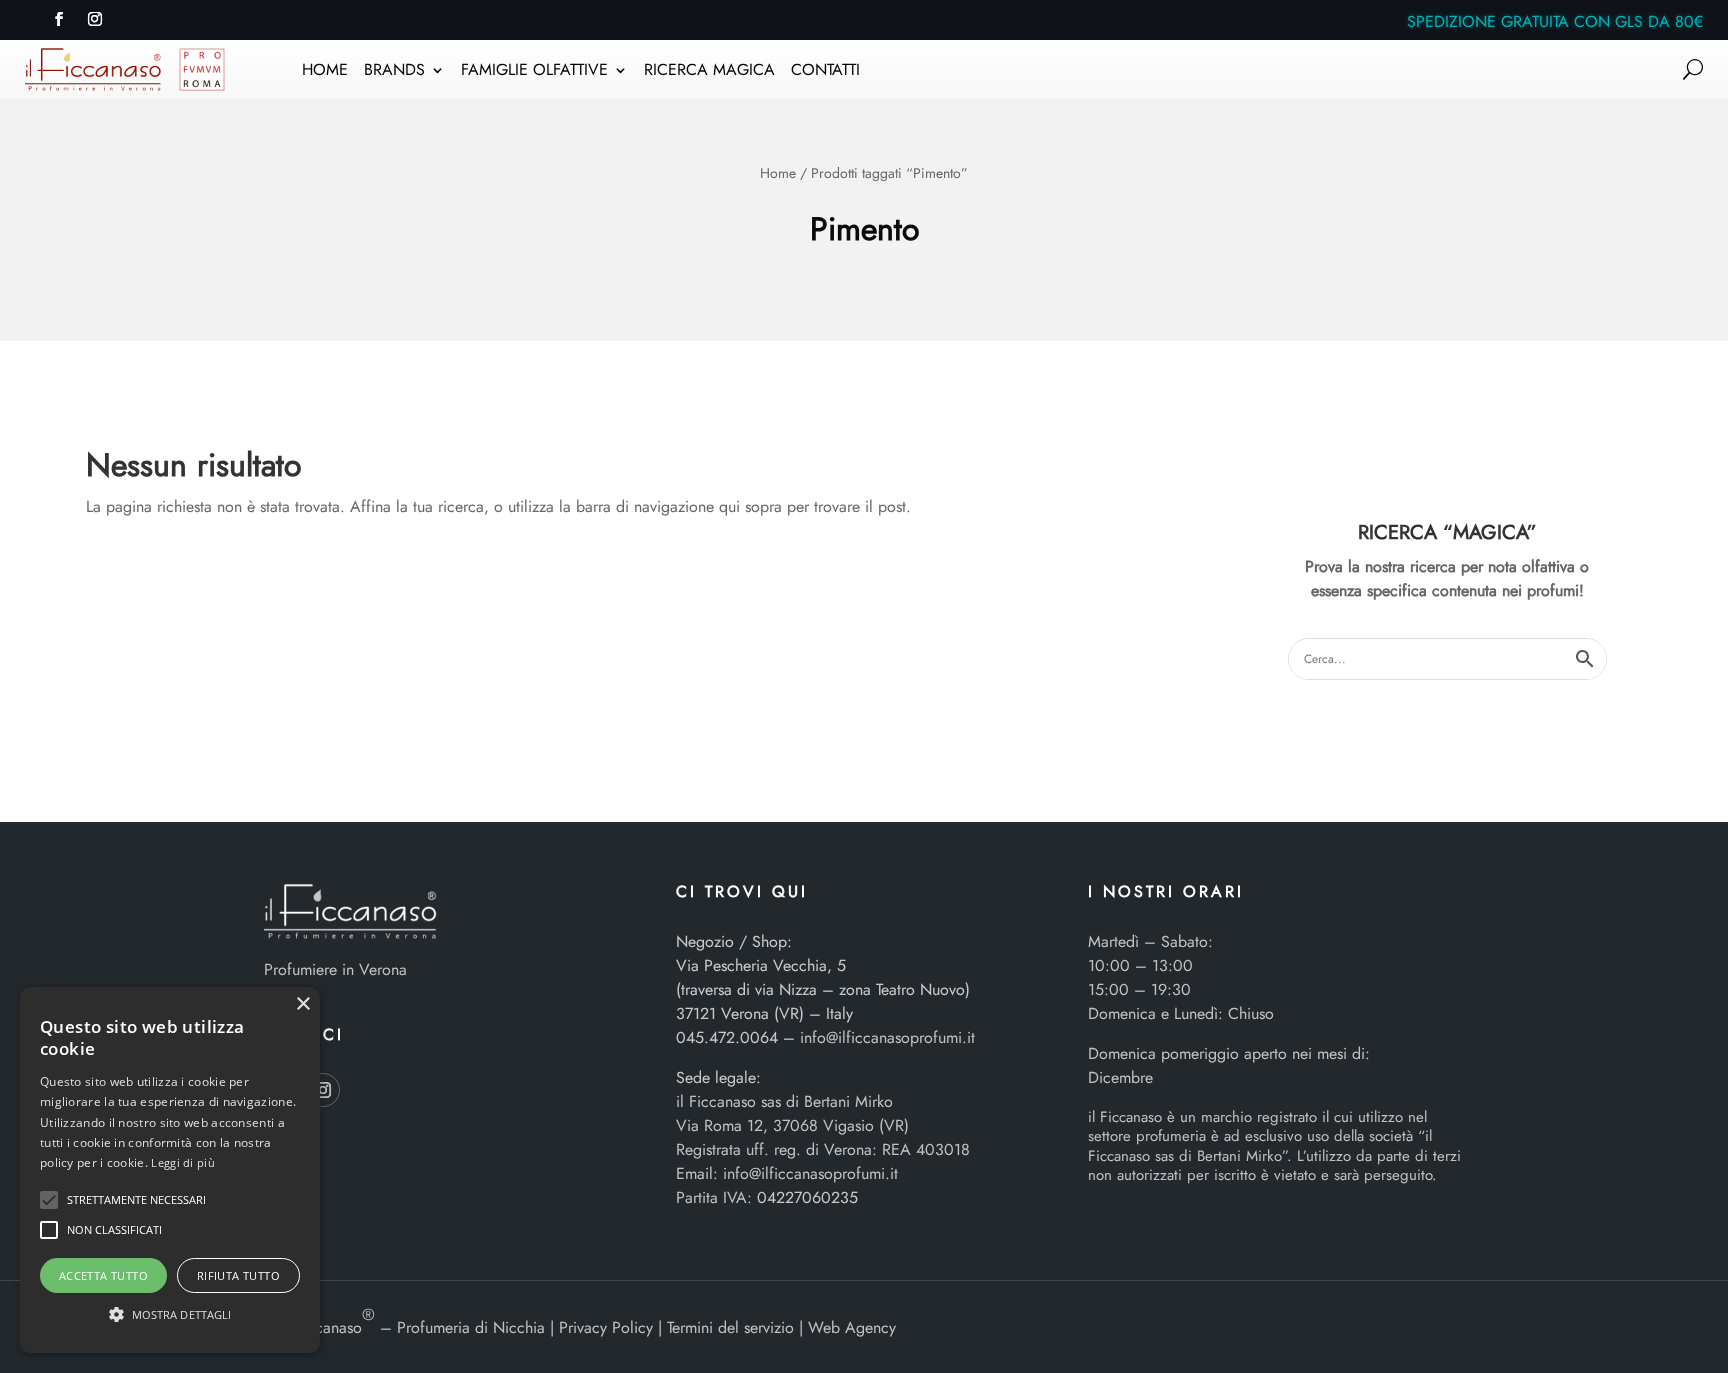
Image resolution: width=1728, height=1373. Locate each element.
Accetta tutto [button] (103, 1275)
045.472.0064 (727, 1037)
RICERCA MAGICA (709, 72)
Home (778, 173)
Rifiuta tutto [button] (238, 1275)
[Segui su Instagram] (95, 19)
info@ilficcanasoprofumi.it (887, 1037)
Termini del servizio (730, 1327)
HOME (325, 72)
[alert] (170, 1170)
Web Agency (852, 1327)
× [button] (302, 1004)
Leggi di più (183, 1162)
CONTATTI (825, 72)
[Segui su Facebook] (59, 19)
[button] (49, 1200)
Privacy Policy (606, 1327)
